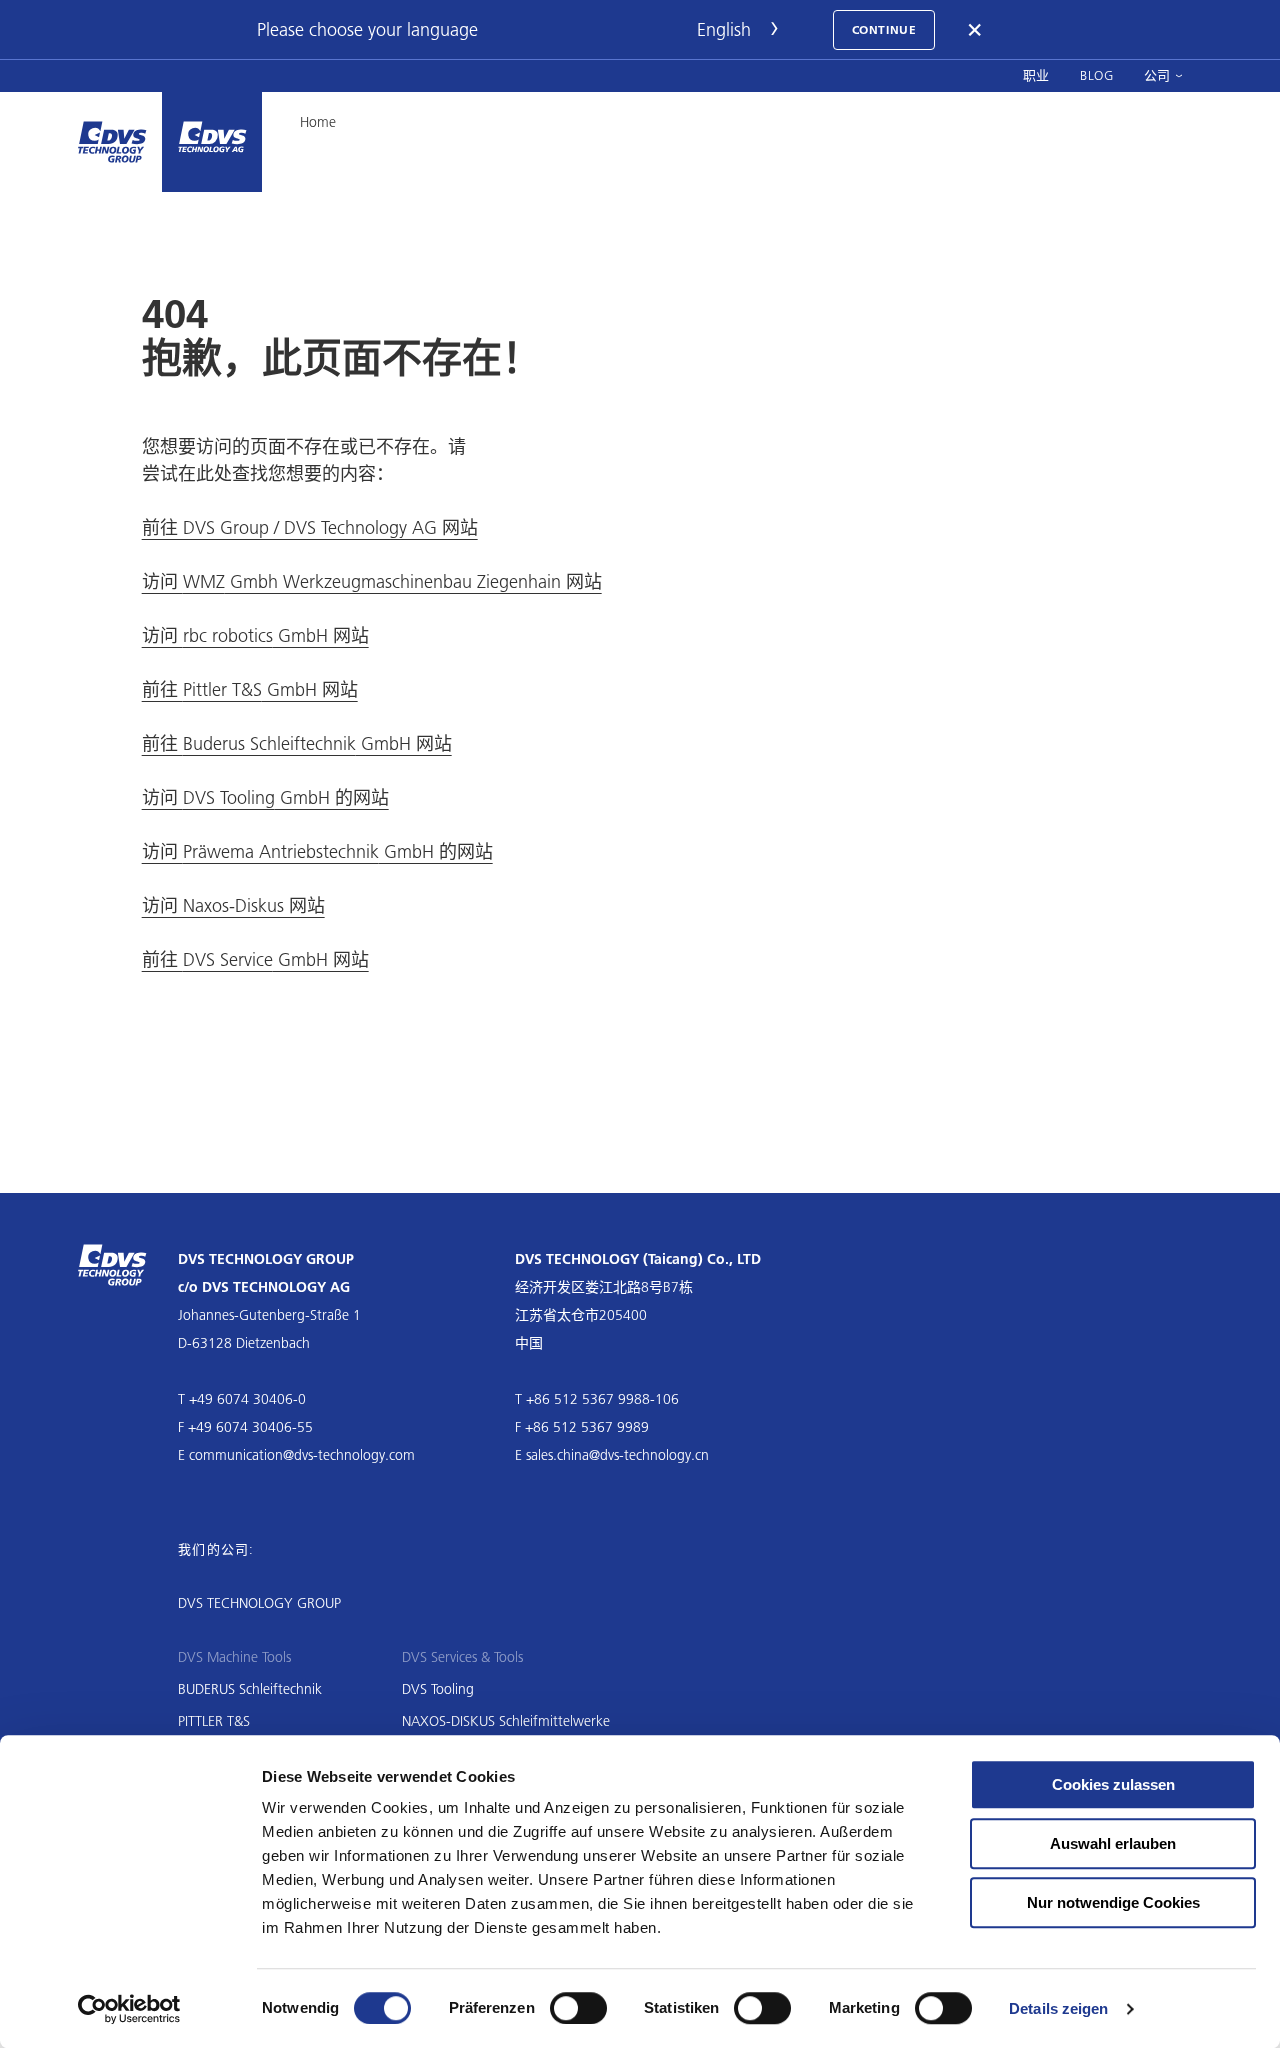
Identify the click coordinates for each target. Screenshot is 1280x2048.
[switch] (578, 2008)
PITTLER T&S (214, 1721)
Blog (1097, 75)
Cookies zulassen (1113, 1784)
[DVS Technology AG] (212, 142)
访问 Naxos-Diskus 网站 (233, 905)
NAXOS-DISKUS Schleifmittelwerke (506, 1721)
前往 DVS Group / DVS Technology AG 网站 (310, 527)
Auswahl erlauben (1113, 1843)
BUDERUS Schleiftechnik (250, 1689)
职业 (1036, 75)
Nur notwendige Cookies (1113, 1902)
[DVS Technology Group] (112, 142)
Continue (884, 29)
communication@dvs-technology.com (302, 1455)
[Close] (976, 30)
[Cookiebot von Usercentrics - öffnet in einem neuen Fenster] (129, 2009)
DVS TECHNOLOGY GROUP (259, 1603)
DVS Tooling (438, 1689)
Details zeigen (1058, 2008)
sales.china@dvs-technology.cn (617, 1455)
